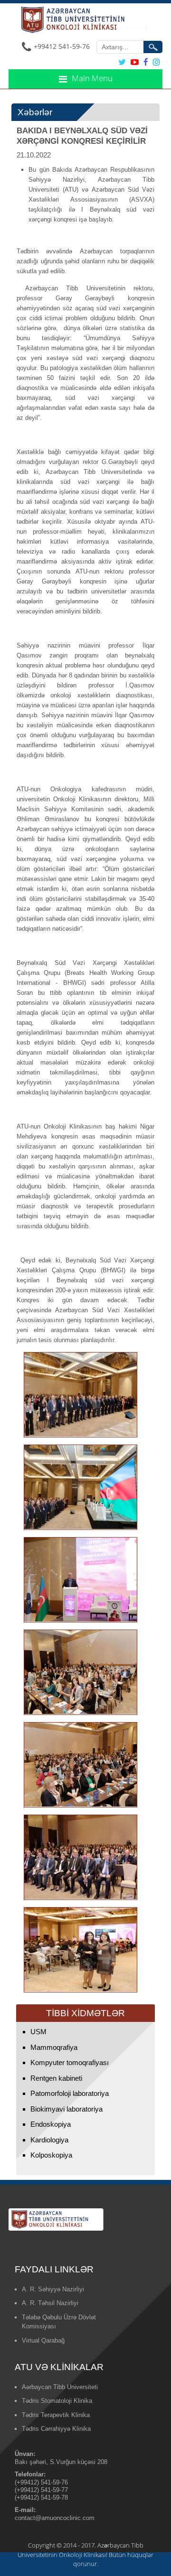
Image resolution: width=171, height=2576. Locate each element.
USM (38, 2032)
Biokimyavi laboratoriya (66, 2109)
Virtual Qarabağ (43, 2340)
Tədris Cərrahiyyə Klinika (56, 2429)
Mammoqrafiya (54, 2047)
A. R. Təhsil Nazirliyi (50, 2303)
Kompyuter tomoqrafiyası (70, 2062)
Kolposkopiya (51, 2155)
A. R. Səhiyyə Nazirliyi (53, 2289)
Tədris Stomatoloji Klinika (57, 2401)
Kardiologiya (49, 2140)
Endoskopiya (51, 2124)
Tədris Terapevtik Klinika (56, 2415)
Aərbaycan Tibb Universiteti (60, 2387)
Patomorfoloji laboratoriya (70, 2093)
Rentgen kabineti (56, 2078)
